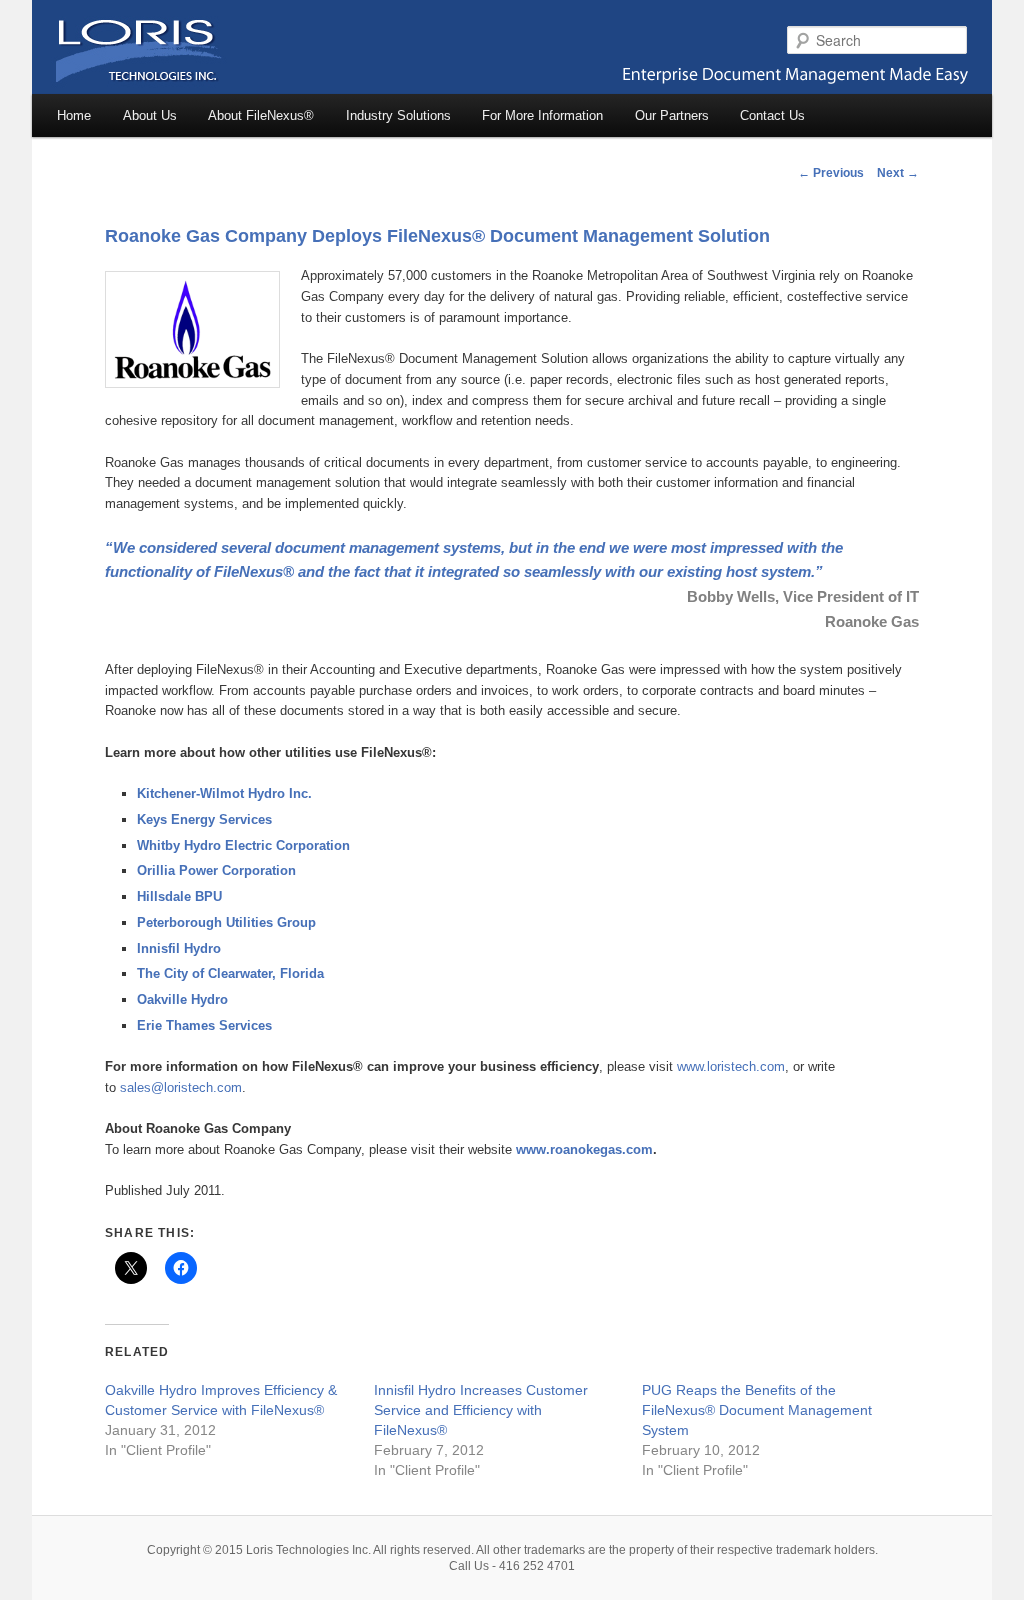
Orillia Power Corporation (216, 870)
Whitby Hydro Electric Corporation (243, 845)
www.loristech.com (731, 1066)
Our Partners (672, 115)
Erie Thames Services (204, 1025)
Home (74, 115)
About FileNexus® (261, 115)
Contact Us (772, 115)
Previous (831, 173)
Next (898, 173)
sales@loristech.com (181, 1087)
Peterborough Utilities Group (226, 922)
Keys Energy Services (204, 819)
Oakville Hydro (182, 999)
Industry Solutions (398, 115)
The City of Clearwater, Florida (230, 973)
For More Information (542, 115)
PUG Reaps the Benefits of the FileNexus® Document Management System (757, 1410)
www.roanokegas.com (584, 1149)
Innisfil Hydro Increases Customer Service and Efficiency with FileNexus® (481, 1410)
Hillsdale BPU (179, 896)
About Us (150, 115)
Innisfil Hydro (179, 948)
